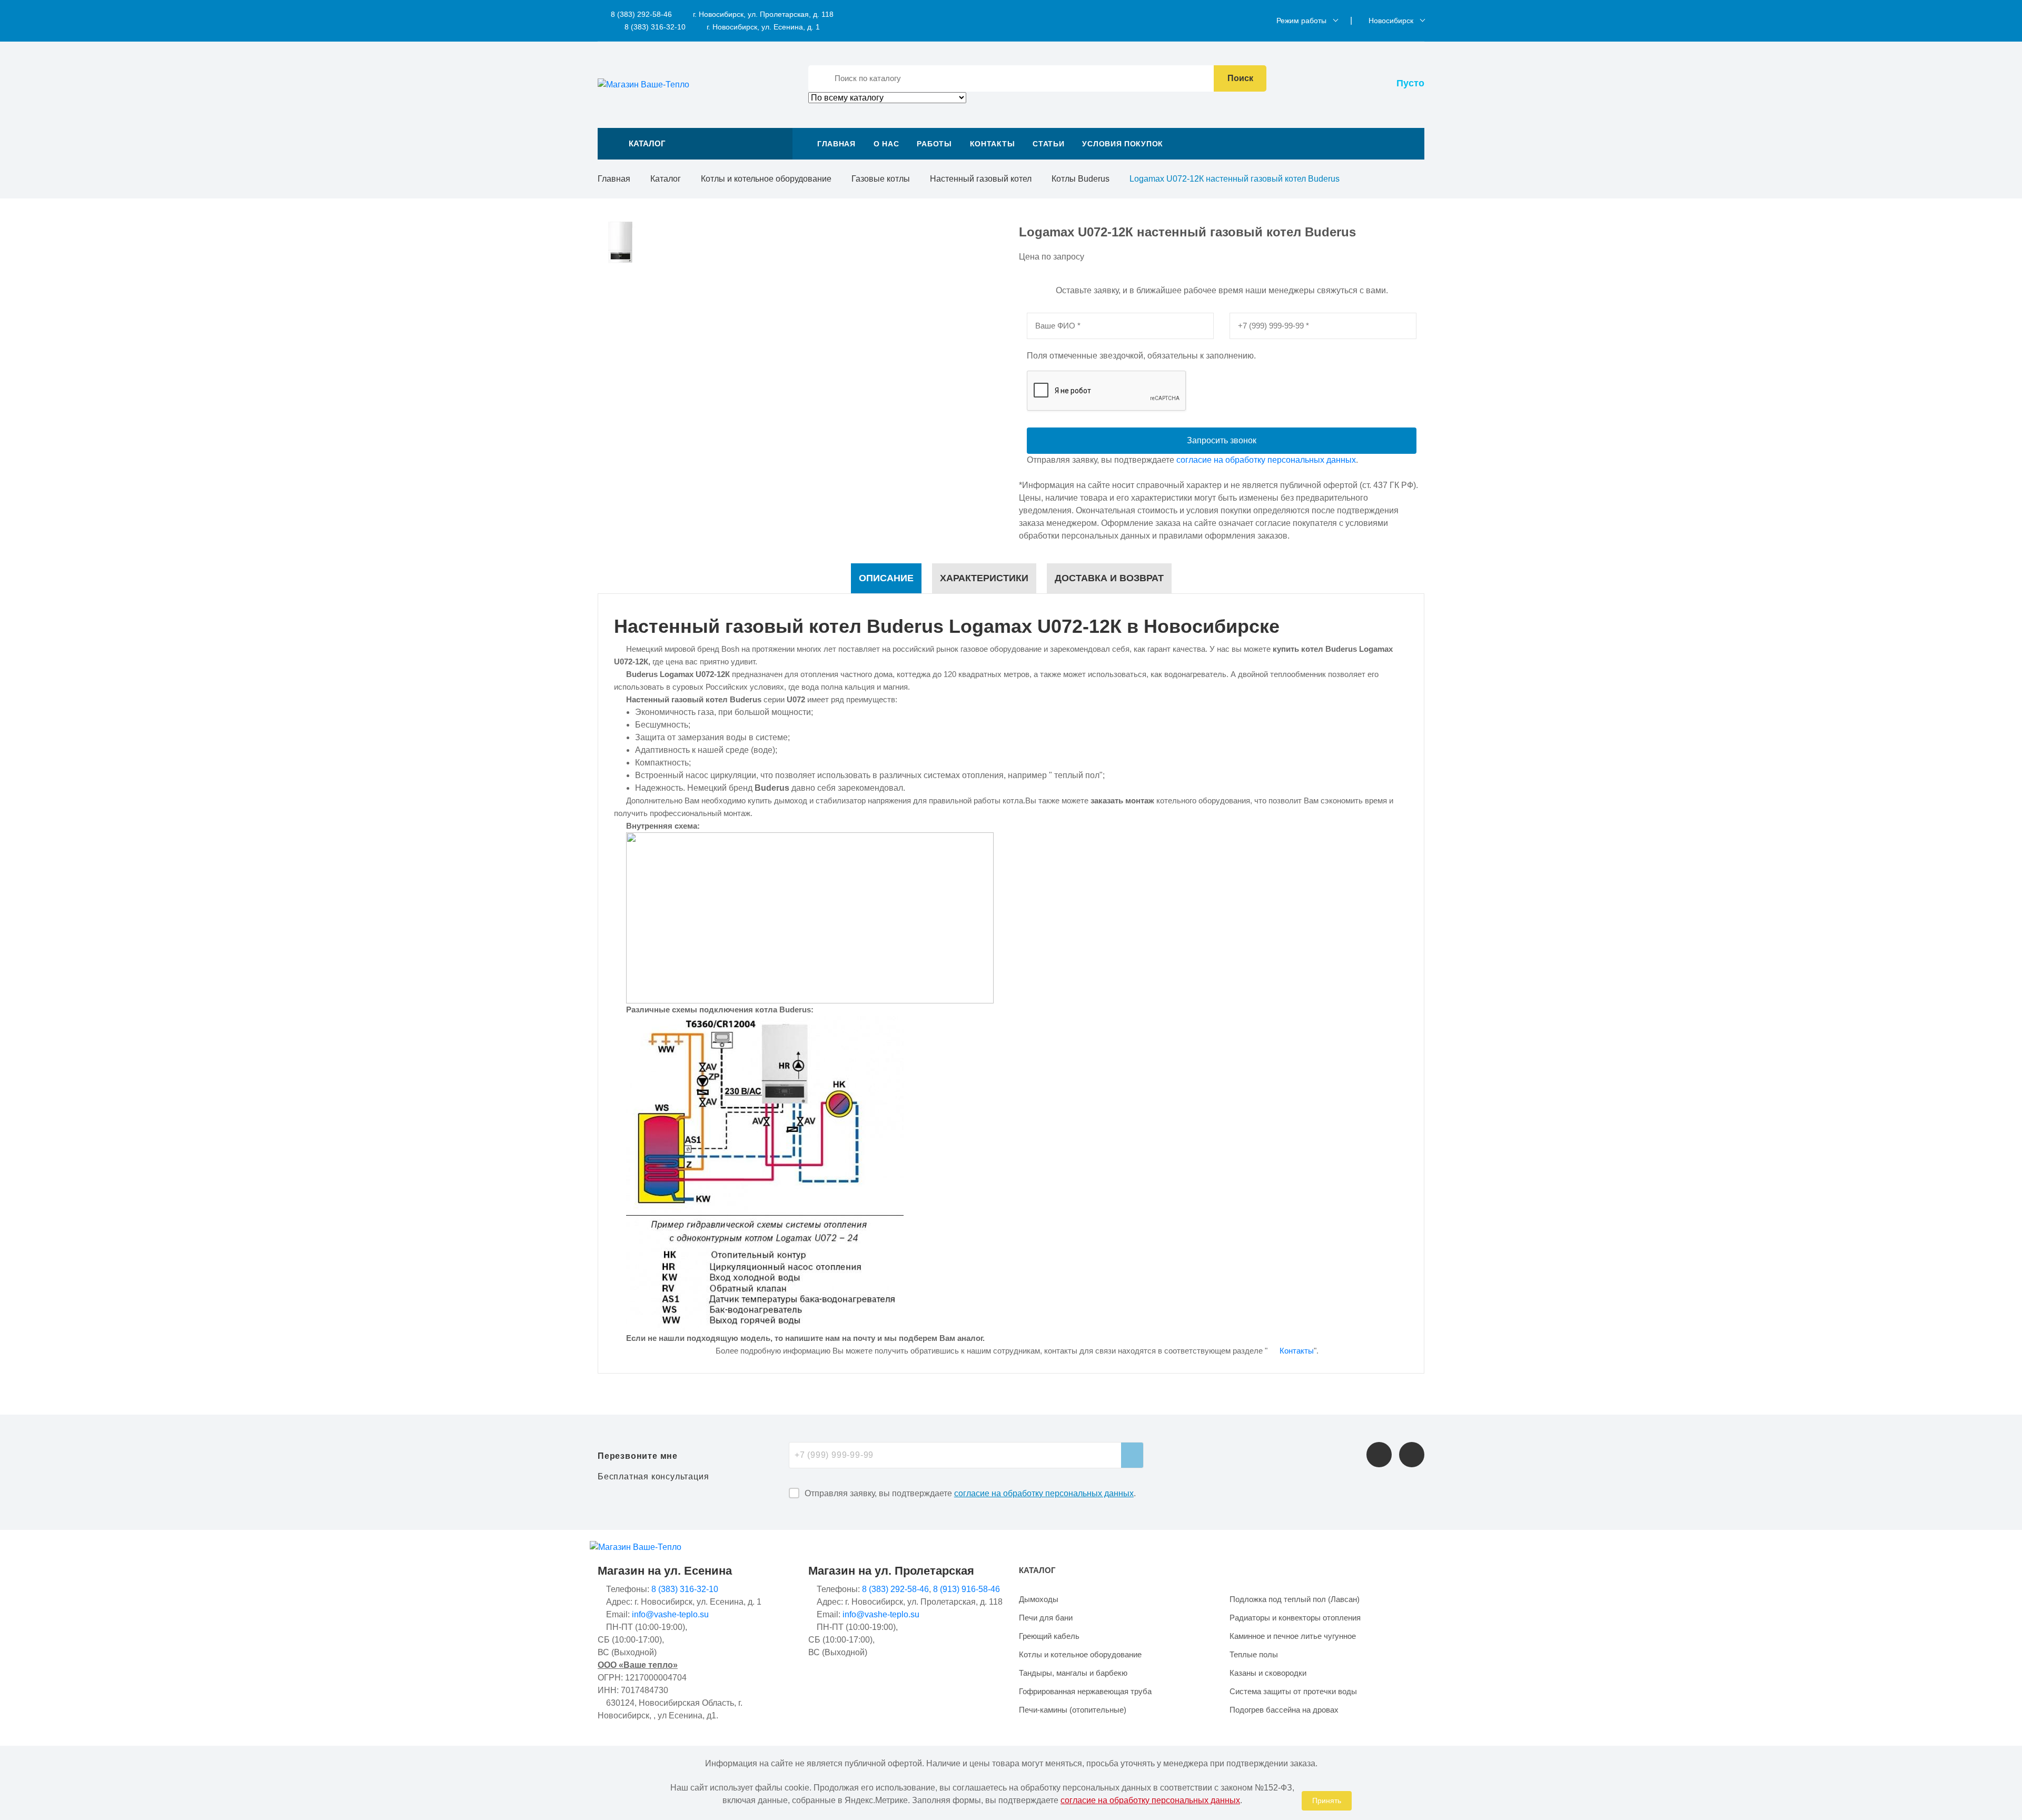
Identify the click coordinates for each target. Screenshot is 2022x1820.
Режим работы (1301, 21)
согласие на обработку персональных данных (1266, 460)
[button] (695, 144)
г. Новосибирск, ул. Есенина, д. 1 (763, 27)
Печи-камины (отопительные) (1073, 1710)
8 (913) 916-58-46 (967, 1589)
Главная (836, 144)
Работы (934, 144)
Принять (1327, 1801)
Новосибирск (1391, 21)
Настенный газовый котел (981, 179)
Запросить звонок (1222, 440)
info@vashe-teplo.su (670, 1614)
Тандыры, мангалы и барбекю (1073, 1673)
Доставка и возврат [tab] (1109, 578)
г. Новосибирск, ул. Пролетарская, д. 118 (763, 14)
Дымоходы (1039, 1599)
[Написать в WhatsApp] (1412, 1455)
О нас (886, 144)
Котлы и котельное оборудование (766, 179)
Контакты (993, 144)
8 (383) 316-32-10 (654, 27)
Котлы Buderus (1081, 179)
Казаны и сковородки (1268, 1673)
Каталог (666, 179)
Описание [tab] (886, 578)
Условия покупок (1123, 144)
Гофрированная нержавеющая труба (1085, 1691)
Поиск (1240, 78)
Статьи (1048, 144)
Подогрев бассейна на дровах (1284, 1710)
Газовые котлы (881, 179)
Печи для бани (1046, 1618)
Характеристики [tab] (984, 578)
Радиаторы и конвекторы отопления (1295, 1618)
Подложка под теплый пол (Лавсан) (1295, 1599)
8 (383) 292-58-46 (640, 14)
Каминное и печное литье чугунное (1293, 1636)
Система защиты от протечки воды (1293, 1691)
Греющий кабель (1049, 1636)
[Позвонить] (1379, 1455)
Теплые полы (1254, 1654)
